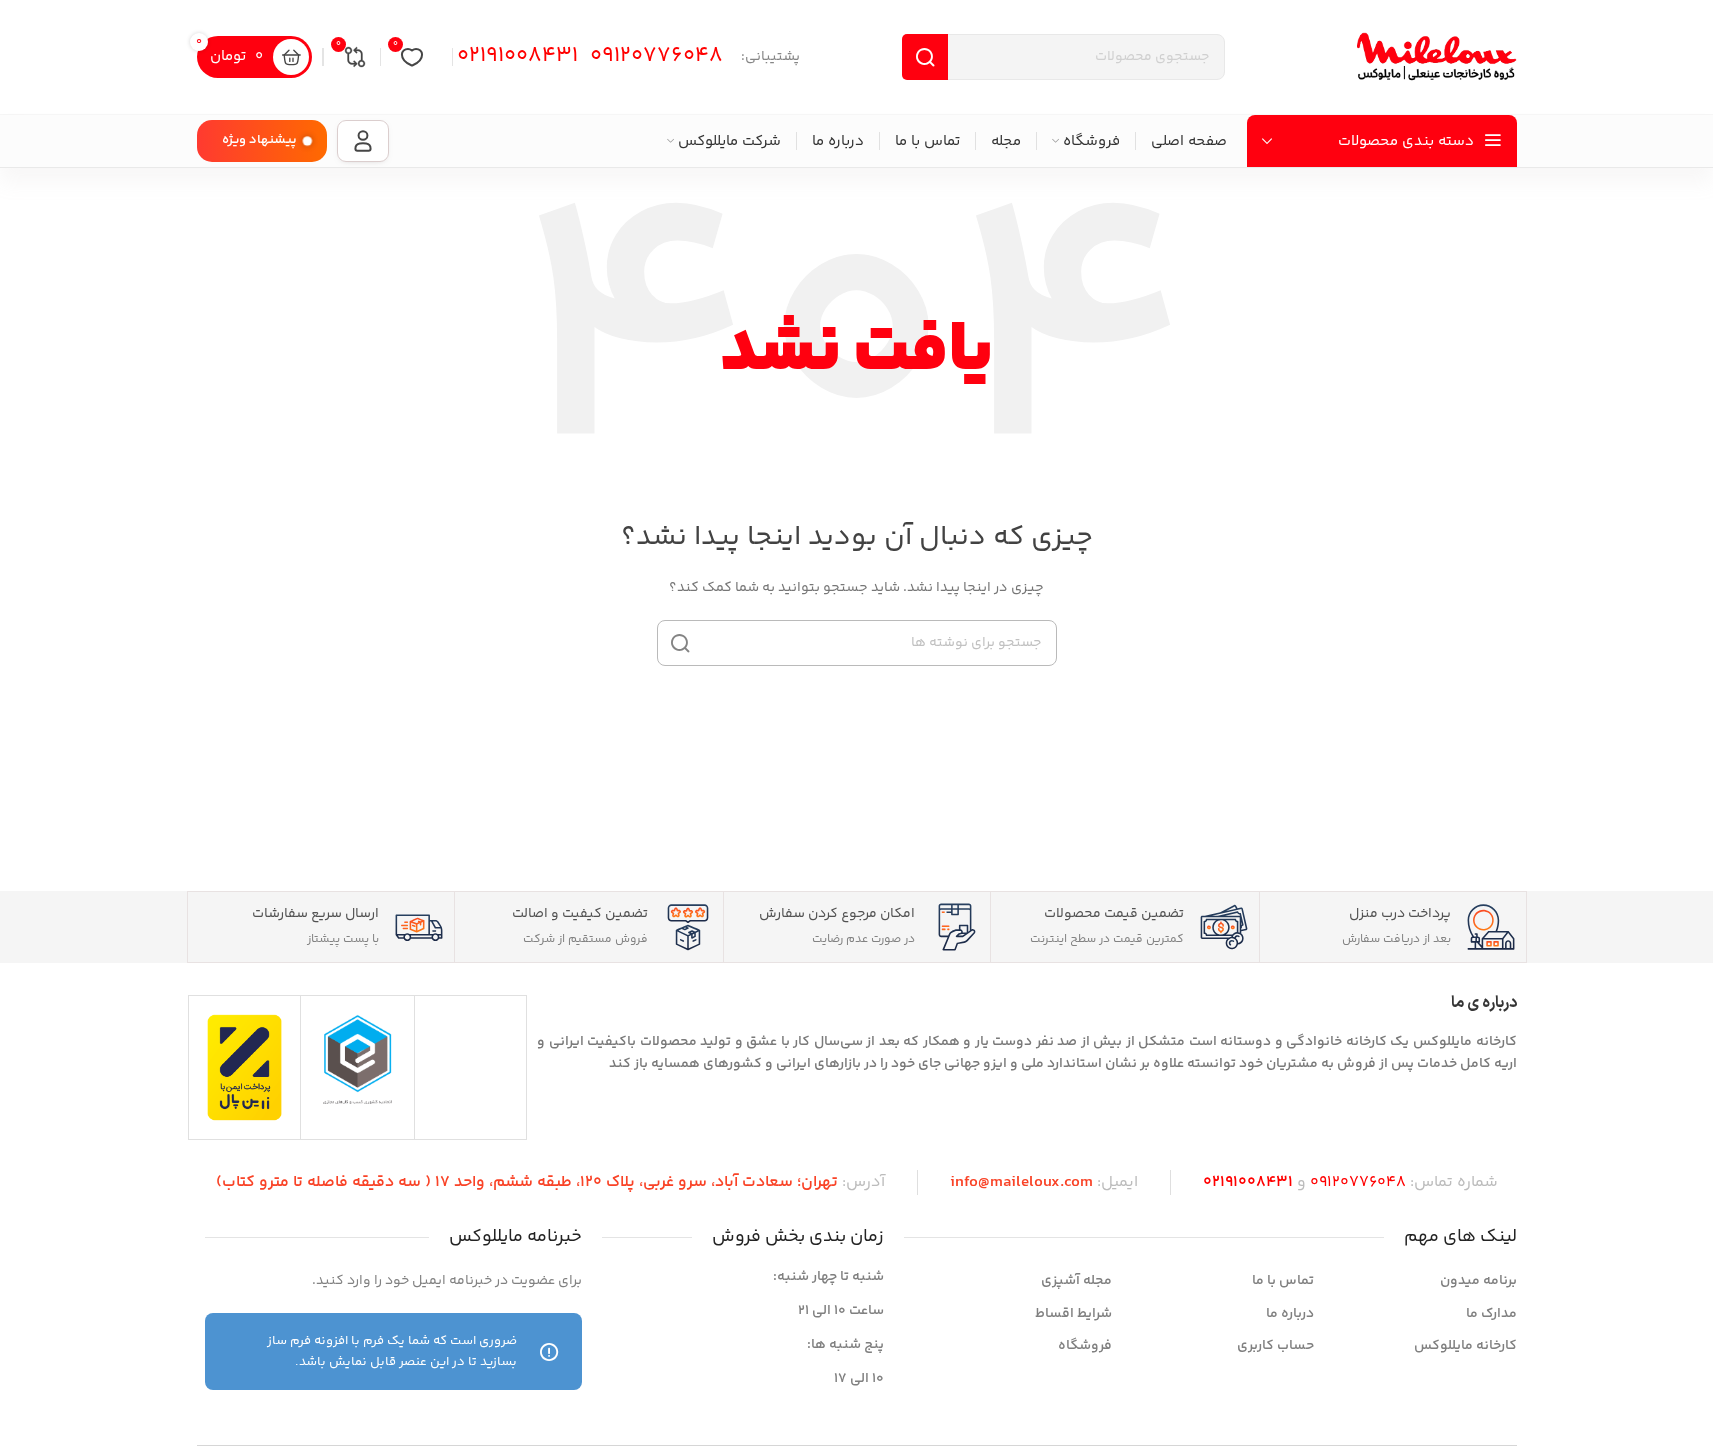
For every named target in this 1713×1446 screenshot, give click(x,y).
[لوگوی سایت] (1437, 57)
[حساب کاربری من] (363, 141)
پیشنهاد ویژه (259, 140)
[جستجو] (680, 643)
